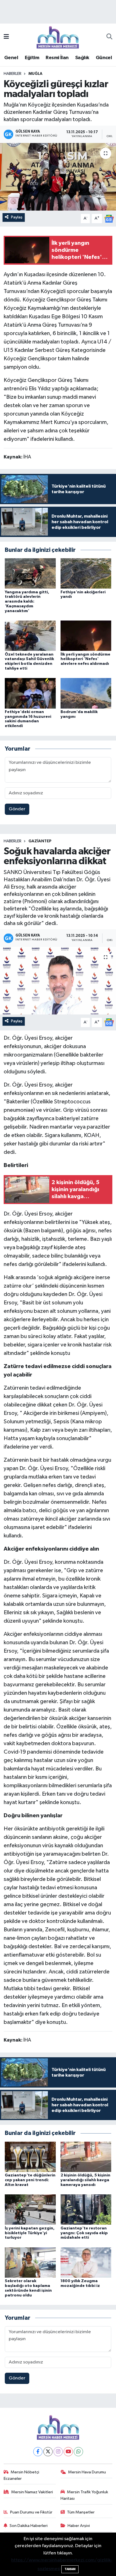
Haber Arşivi (79, 2526)
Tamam (70, 2569)
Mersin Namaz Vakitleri (32, 2492)
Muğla (35, 74)
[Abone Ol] (109, 219)
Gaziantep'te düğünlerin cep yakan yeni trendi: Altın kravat (30, 2180)
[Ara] (109, 37)
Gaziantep (40, 841)
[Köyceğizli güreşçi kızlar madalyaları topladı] (58, 177)
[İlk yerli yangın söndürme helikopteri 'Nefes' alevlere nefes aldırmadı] (86, 636)
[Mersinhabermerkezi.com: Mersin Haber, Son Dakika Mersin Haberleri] (58, 37)
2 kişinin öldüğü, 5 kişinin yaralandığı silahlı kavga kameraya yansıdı (85, 2180)
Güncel (104, 58)
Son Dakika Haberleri (29, 2526)
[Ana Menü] (6, 37)
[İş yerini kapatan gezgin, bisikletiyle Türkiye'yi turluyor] (30, 2209)
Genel (11, 58)
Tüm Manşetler (81, 2512)
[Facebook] (38, 2452)
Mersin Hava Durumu (87, 2472)
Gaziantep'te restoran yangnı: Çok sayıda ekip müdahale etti (84, 2233)
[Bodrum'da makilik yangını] (86, 693)
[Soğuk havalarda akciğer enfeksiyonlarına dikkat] (58, 981)
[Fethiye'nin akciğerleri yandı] (86, 573)
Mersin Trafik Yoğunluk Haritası (84, 2495)
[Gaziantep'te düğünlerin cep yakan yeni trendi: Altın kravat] (30, 2157)
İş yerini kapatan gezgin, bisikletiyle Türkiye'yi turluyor (30, 2233)
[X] (48, 2452)
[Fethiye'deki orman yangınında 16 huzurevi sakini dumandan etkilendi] (30, 693)
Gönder (17, 809)
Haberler (13, 74)
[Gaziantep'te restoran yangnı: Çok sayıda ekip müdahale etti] (86, 2209)
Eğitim (32, 58)
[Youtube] (68, 2452)
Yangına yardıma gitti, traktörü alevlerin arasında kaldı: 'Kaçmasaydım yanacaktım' (27, 602)
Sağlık (82, 58)
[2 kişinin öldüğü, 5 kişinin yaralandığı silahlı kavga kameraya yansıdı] (86, 2157)
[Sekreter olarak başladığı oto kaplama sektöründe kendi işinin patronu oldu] (30, 2262)
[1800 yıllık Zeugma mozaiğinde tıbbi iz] (86, 2262)
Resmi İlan (57, 58)
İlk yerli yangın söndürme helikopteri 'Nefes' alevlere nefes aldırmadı (85, 659)
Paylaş (17, 217)
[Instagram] (58, 2452)
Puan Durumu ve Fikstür (31, 2512)
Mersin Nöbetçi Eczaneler (22, 2475)
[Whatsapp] (78, 2452)
